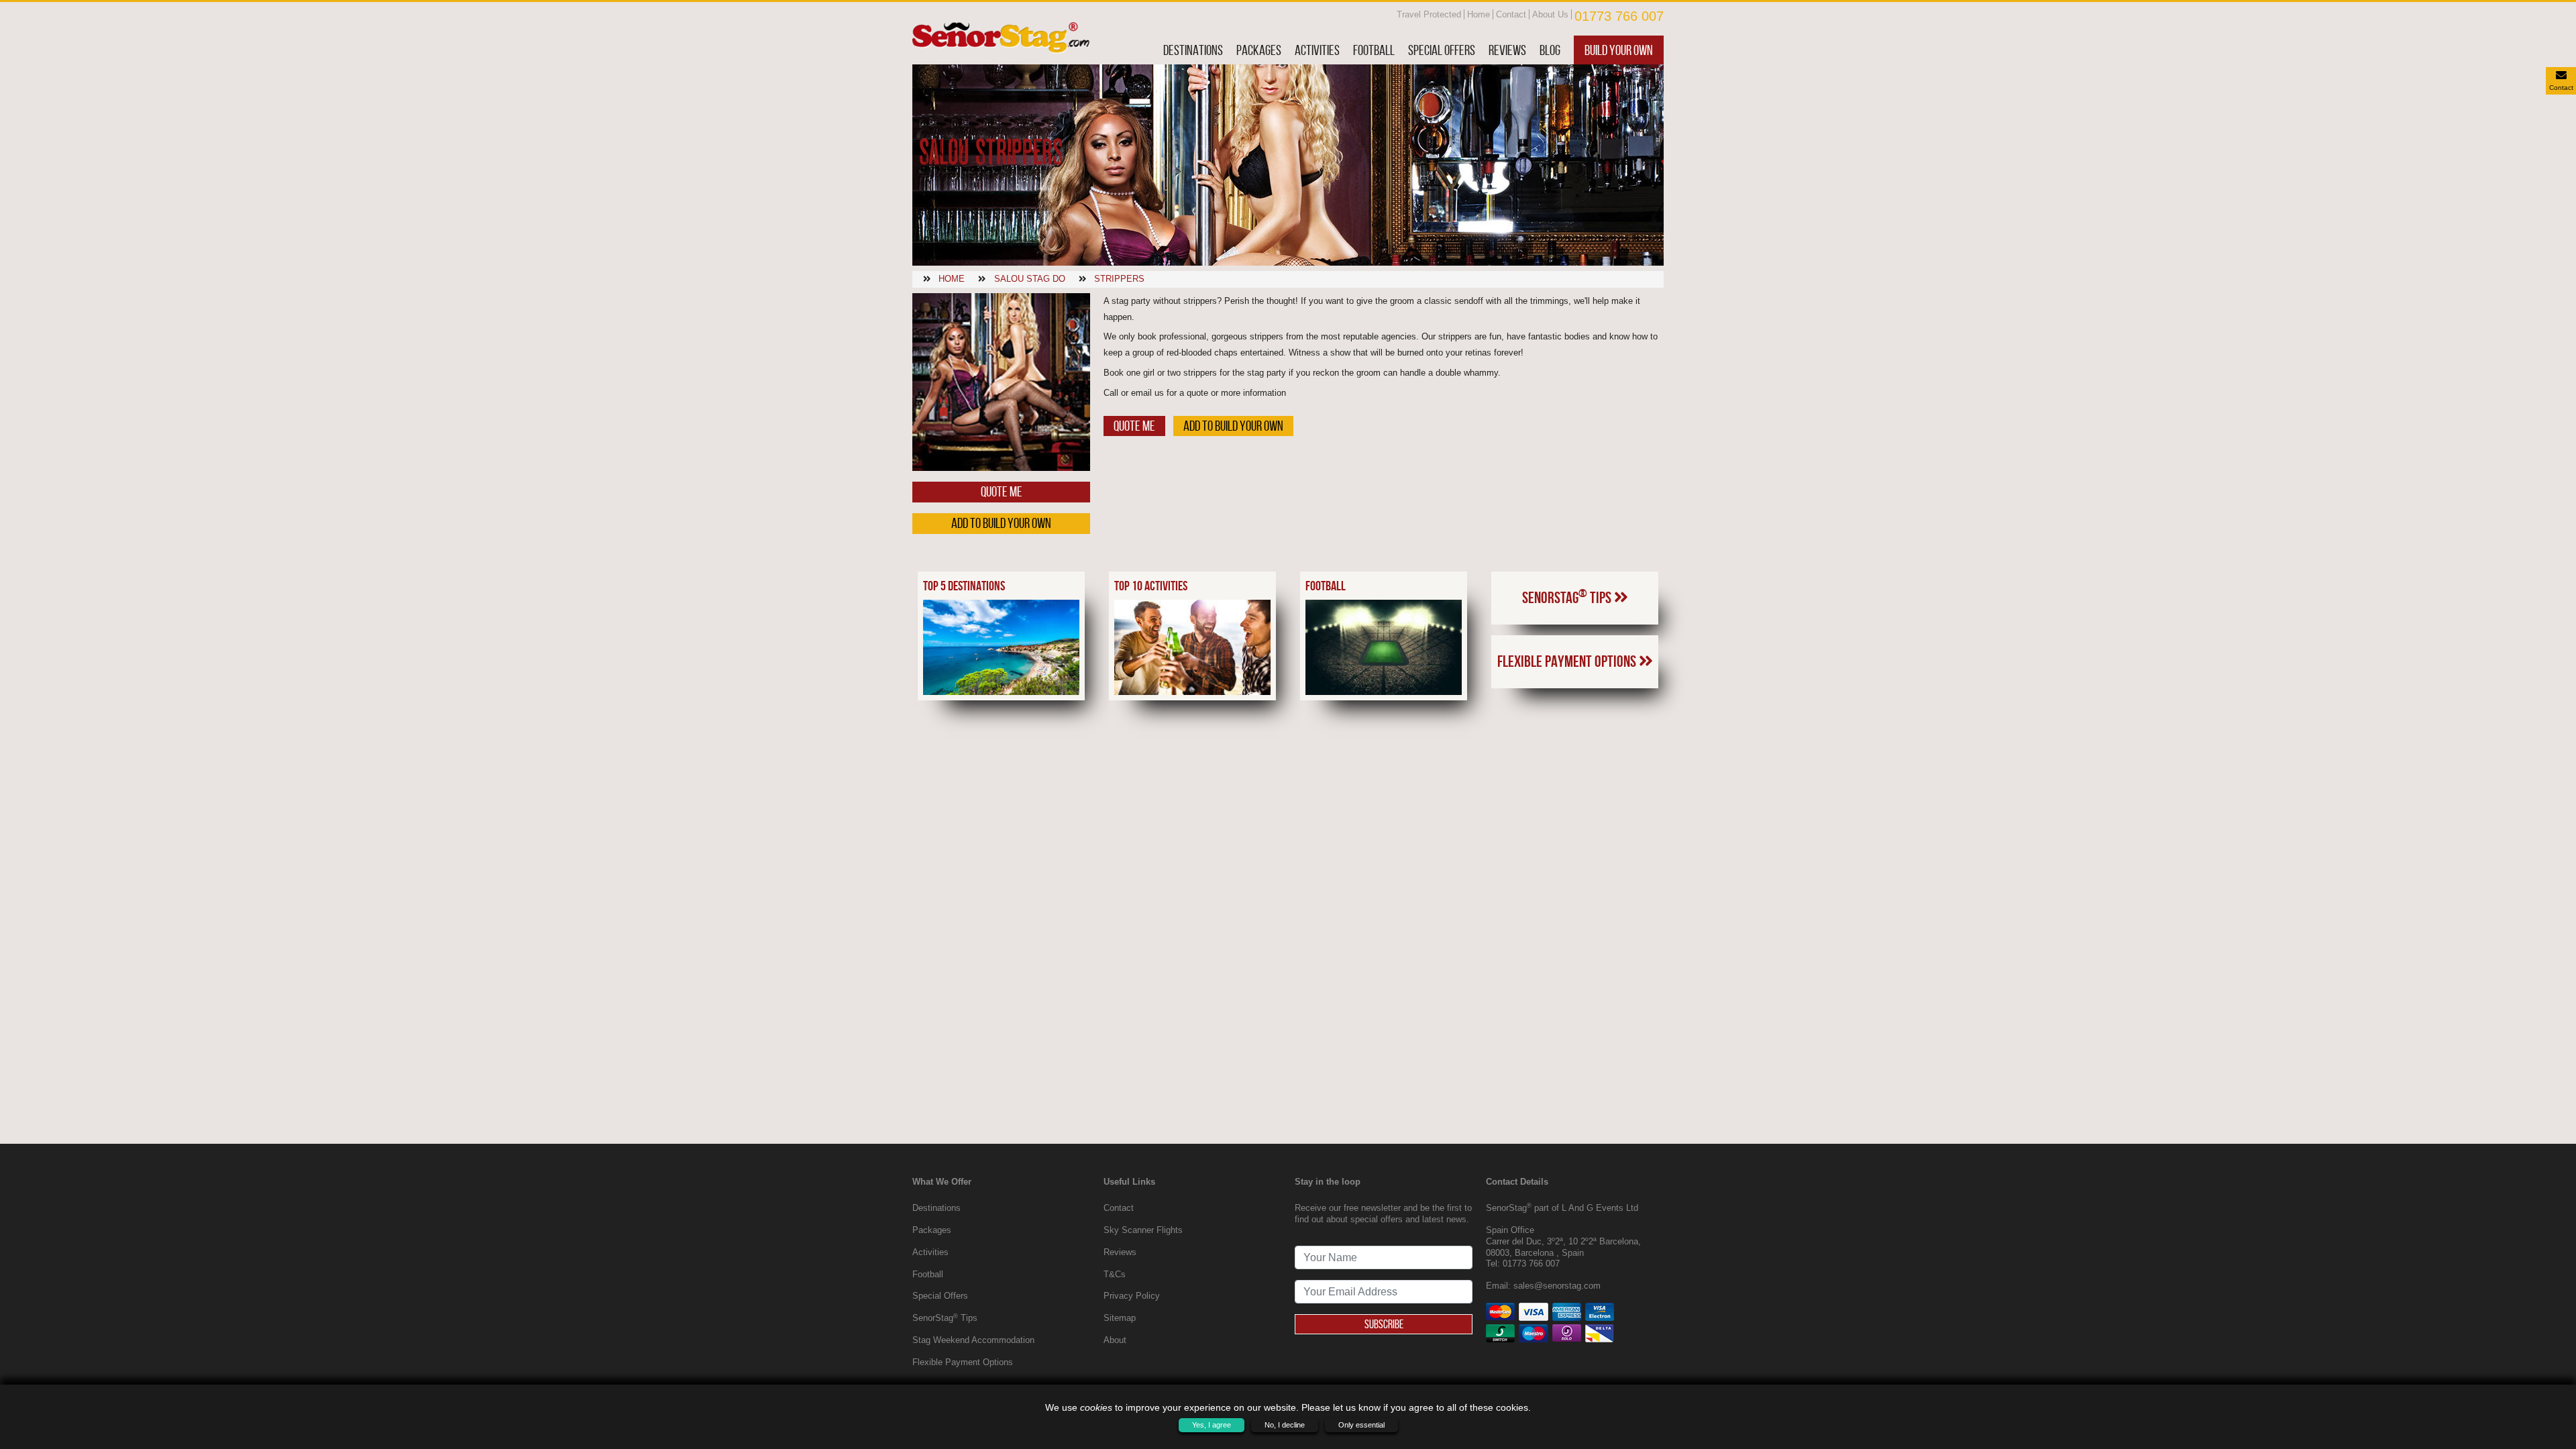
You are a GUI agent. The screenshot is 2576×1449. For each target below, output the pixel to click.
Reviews (1507, 50)
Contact (1511, 14)
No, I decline (1285, 1425)
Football (1374, 50)
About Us (1550, 14)
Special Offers (1442, 50)
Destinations (1193, 50)
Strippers (1119, 279)
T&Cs (1115, 1274)
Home (1479, 14)
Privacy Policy (1132, 1296)
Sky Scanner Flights (1143, 1230)
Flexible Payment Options (1568, 661)
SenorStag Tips (1568, 596)
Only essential (1361, 1425)
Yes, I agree (1212, 1425)
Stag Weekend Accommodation (973, 1340)
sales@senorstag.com (1557, 1286)
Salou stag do (1030, 279)
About (1115, 1340)
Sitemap (1120, 1318)
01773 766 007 (1619, 16)
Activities (1317, 50)
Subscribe (1384, 1324)
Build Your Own (1619, 50)
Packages (1259, 50)
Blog (1550, 50)
